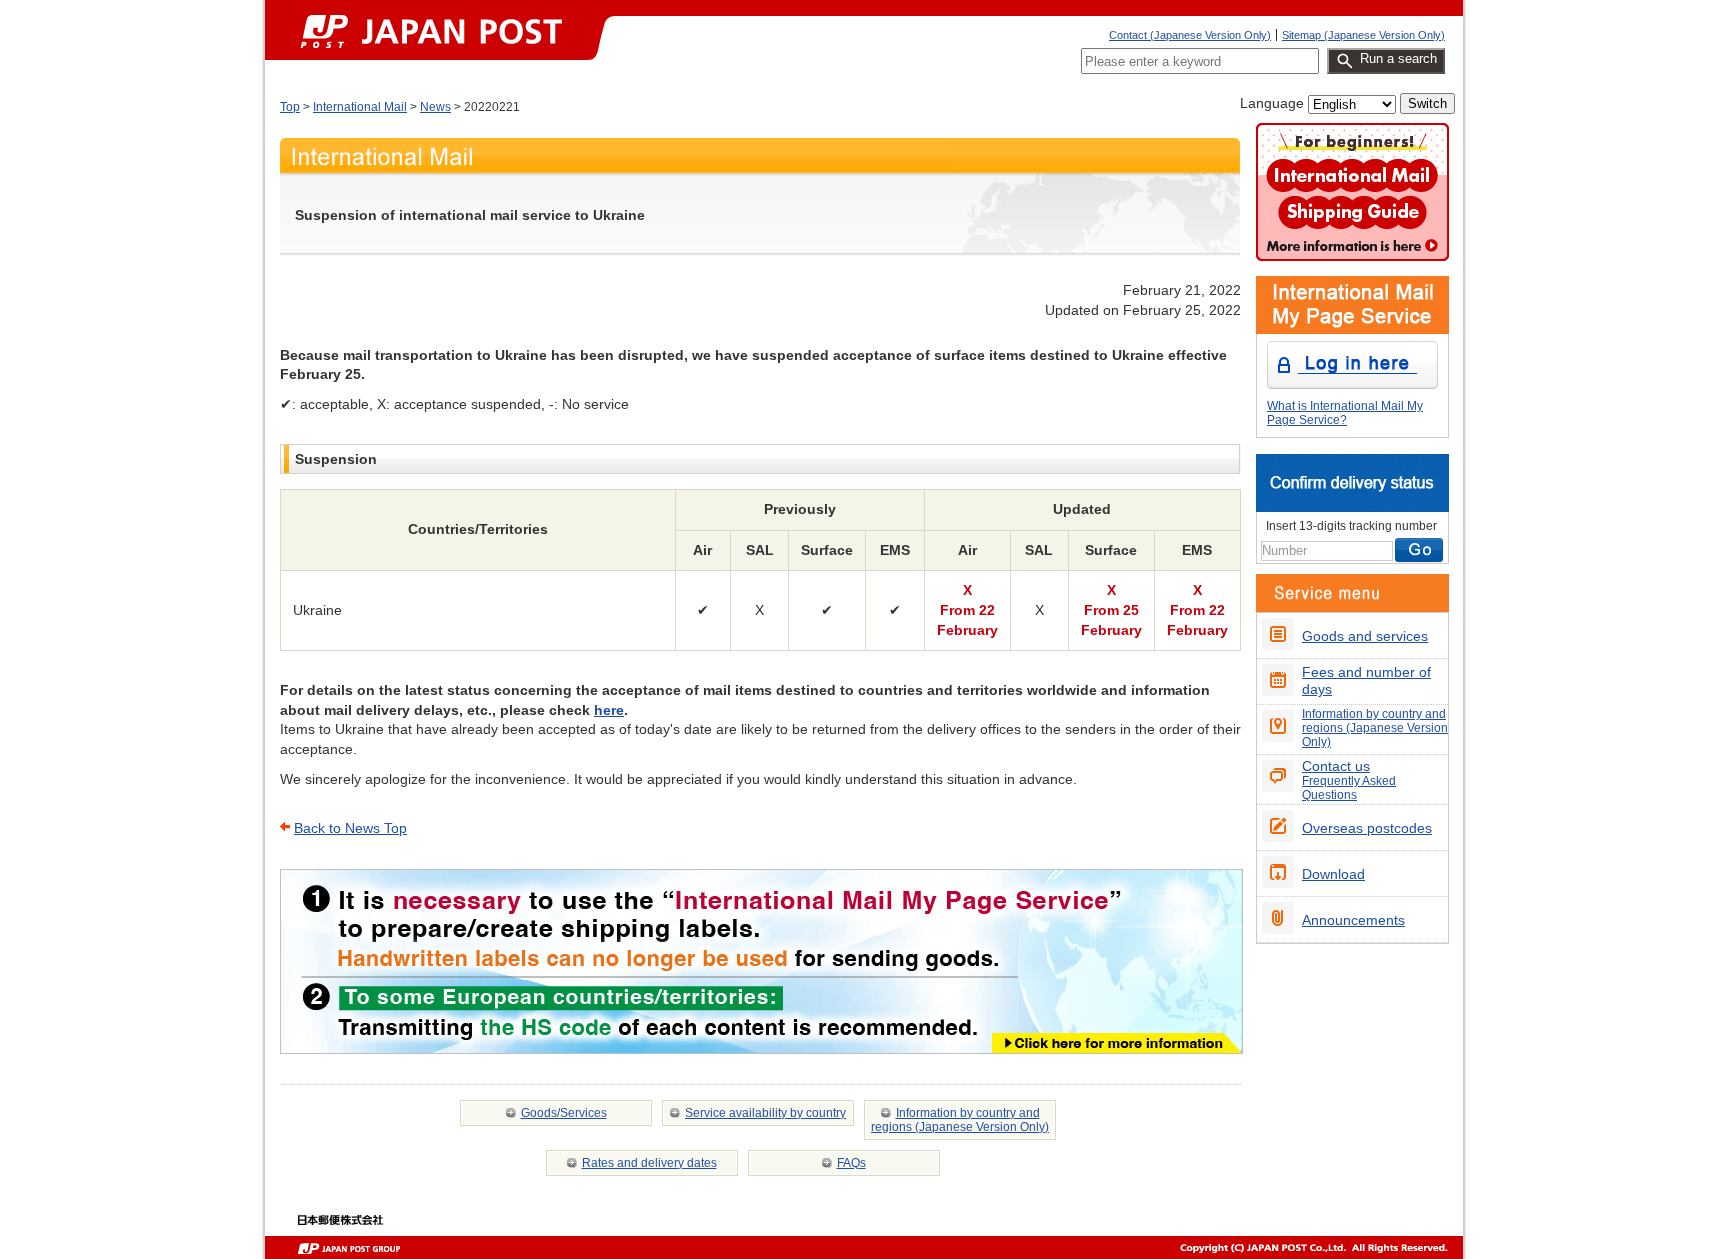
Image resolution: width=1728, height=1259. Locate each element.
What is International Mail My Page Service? (1345, 413)
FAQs (851, 1163)
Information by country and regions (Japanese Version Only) (960, 1120)
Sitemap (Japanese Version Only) (1363, 35)
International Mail (360, 107)
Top (290, 107)
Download (1333, 874)
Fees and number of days (1366, 680)
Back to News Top (350, 828)
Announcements (1353, 920)
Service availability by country (765, 1113)
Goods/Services (564, 1113)
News (435, 107)
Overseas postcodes (1367, 828)
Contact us (1349, 779)
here (609, 710)
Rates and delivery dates (649, 1163)
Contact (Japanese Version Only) (1190, 35)
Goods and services (1365, 636)
